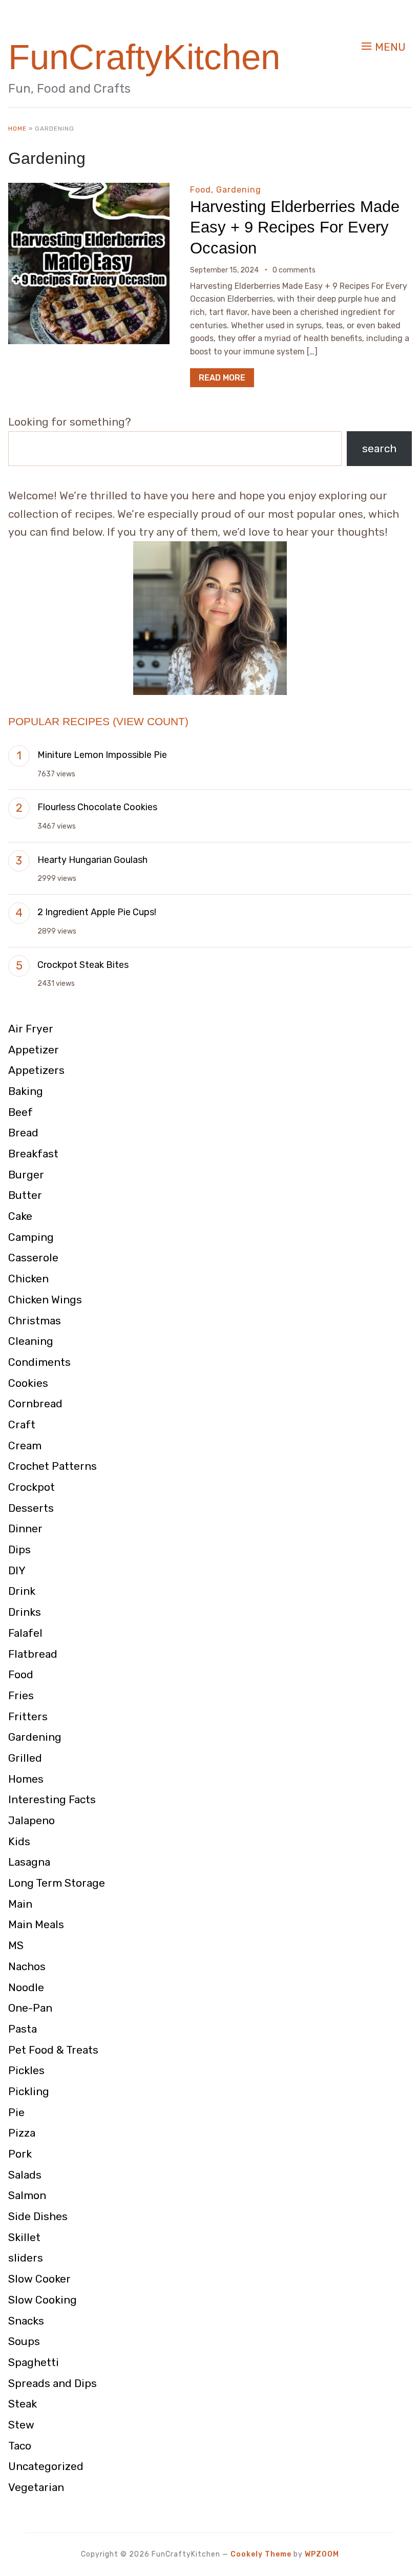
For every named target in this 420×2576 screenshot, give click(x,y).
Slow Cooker (39, 2279)
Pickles (26, 2070)
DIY (17, 1570)
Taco (20, 2446)
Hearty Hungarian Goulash (92, 860)
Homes (26, 1779)
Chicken (28, 1279)
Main (20, 1904)
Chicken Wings (45, 1300)
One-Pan (30, 2008)
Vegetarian (36, 2487)
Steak (23, 2404)
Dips (19, 1549)
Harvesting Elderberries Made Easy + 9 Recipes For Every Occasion (295, 227)
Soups (24, 2341)
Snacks (26, 2321)
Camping (31, 1237)
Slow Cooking (43, 2300)
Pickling (29, 2091)
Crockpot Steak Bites (83, 965)
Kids (19, 1841)
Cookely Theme (261, 2554)
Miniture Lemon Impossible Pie (102, 755)
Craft (22, 1424)
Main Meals (36, 1924)
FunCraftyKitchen (144, 57)
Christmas (35, 1321)
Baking (26, 1091)
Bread (23, 1133)
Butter (25, 1195)
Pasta (23, 2029)
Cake (20, 1216)
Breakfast (33, 1154)
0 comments (294, 270)
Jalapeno (31, 1820)
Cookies (28, 1383)
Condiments (39, 1362)
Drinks (25, 1612)
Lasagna (29, 1862)
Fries (21, 1695)
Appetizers (36, 1070)
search (379, 448)
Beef (20, 1112)
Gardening (239, 190)
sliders (26, 2258)
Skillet (24, 2237)
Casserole (33, 1258)
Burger (26, 1175)
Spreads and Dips (52, 2383)
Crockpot (31, 1487)
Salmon (27, 2195)
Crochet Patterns (52, 1466)
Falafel (25, 1633)
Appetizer (34, 1050)
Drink (22, 1591)
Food (201, 190)
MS (16, 1945)
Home (17, 129)
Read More (222, 378)
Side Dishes (38, 2216)
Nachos (27, 1966)
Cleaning (31, 1341)
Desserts (31, 1508)
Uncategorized (46, 2466)
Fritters (28, 1716)
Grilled (25, 1758)
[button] (384, 47)
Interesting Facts (52, 1799)
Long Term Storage (57, 1883)
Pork (20, 2154)
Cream (25, 1445)
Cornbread (35, 1403)
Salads (25, 2175)
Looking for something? (70, 422)
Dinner (25, 1528)
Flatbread (33, 1654)
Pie (16, 2112)
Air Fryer (31, 1029)
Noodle (26, 1987)
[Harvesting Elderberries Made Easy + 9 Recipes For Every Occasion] (89, 190)
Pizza (22, 2133)
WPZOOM (322, 2554)
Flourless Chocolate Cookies (97, 807)
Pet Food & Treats (53, 2050)
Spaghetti (34, 2362)
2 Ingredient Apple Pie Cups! (97, 912)
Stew (21, 2425)
